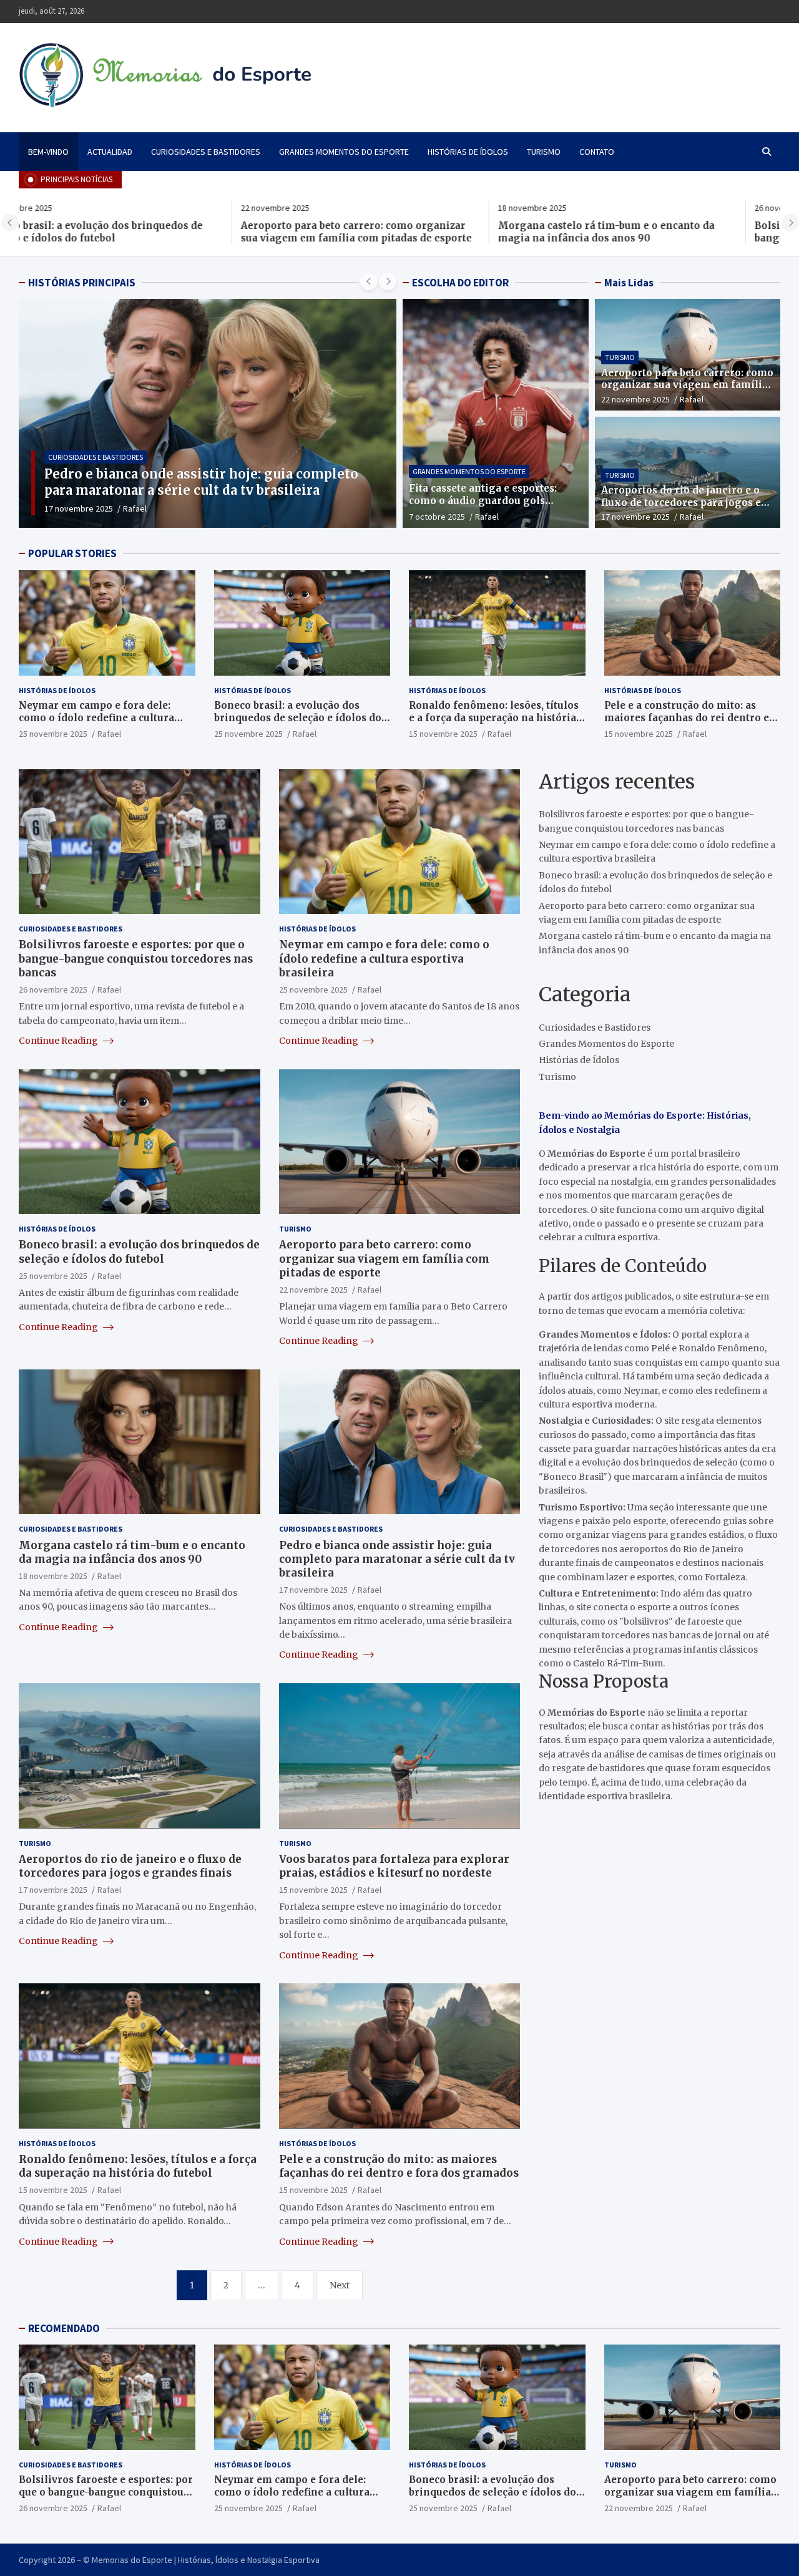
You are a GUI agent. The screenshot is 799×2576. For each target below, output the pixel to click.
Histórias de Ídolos (468, 152)
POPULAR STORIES (72, 553)
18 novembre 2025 (53, 1575)
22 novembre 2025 (635, 399)
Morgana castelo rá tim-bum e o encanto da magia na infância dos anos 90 (384, 232)
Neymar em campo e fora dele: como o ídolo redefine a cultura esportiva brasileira (96, 717)
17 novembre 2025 (635, 517)
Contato (597, 152)
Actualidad (110, 152)
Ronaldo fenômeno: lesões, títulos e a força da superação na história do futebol (494, 717)
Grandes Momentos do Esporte (344, 152)
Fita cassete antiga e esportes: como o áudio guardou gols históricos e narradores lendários (493, 500)
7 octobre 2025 (437, 517)
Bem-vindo (48, 152)
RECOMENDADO (64, 2328)
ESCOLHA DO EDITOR (460, 283)
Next (340, 2285)
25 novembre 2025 (53, 734)
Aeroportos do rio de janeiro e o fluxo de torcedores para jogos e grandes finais (681, 502)
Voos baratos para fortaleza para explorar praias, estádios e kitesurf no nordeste (394, 1865)
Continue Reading (59, 1040)
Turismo (544, 152)
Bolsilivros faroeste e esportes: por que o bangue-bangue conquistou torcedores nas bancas (638, 238)
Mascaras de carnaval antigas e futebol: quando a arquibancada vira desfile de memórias (202, 482)
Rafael (130, 508)
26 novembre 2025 (53, 989)
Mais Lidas (629, 283)
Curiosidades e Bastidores (206, 152)
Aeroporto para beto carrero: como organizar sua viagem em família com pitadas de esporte (134, 232)
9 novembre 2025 (76, 508)
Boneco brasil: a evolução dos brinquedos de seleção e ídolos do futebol (298, 717)
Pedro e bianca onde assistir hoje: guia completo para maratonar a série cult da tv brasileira (397, 1558)
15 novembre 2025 (443, 734)
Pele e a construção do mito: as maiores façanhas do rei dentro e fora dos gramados (687, 717)
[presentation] (10, 223)
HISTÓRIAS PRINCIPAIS (82, 283)
